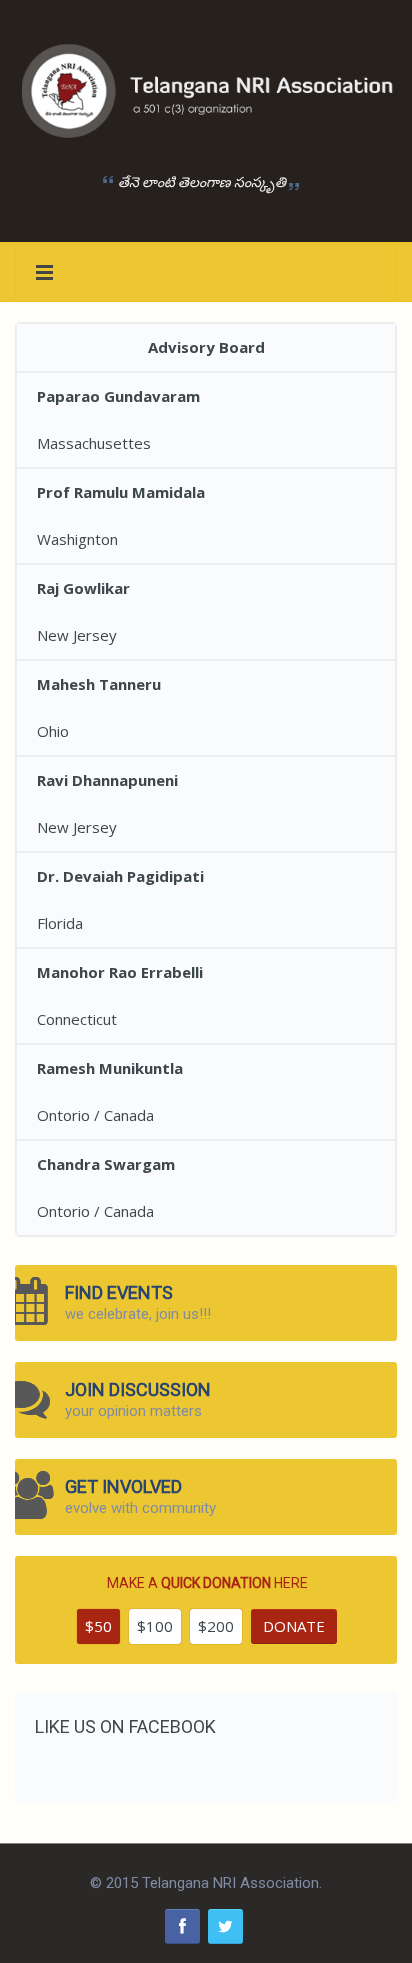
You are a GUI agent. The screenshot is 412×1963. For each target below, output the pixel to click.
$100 (155, 1626)
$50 (98, 1626)
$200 (216, 1626)
